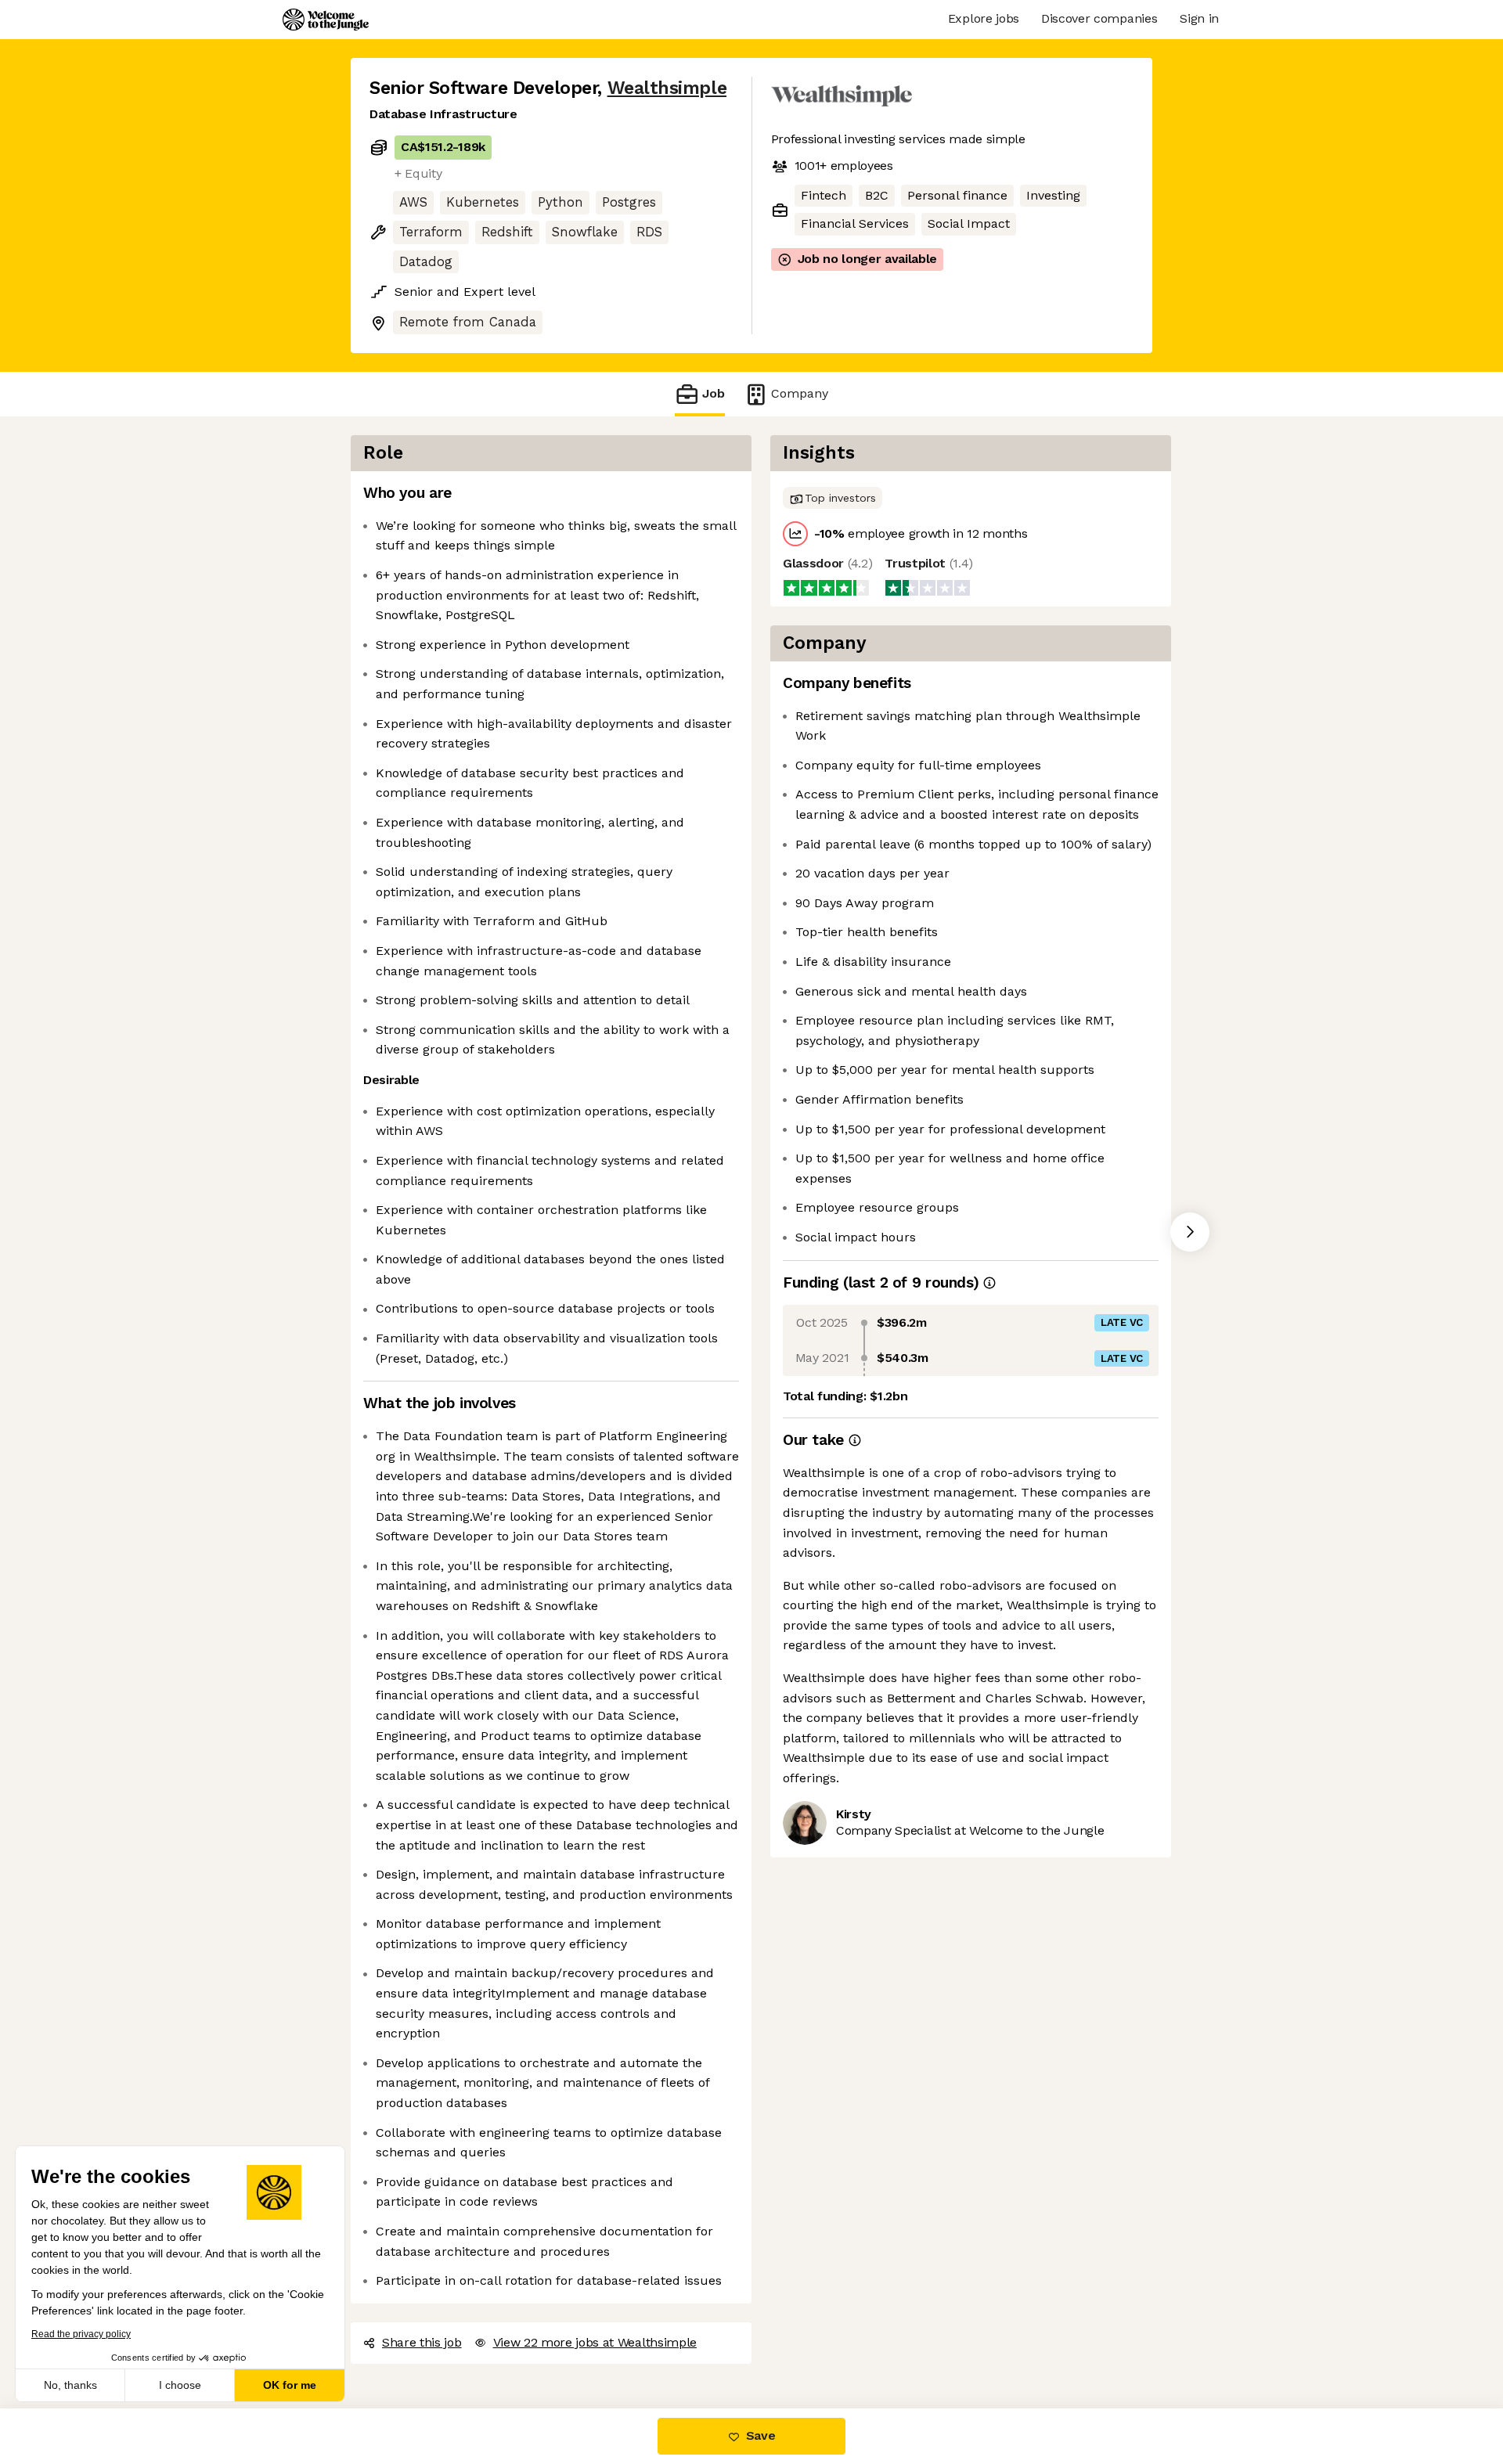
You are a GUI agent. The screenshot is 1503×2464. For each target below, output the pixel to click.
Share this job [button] (422, 2342)
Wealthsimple (667, 88)
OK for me (290, 2385)
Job (714, 393)
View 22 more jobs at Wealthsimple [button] (595, 2342)
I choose (180, 2385)
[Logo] (326, 20)
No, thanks (70, 2385)
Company (800, 393)
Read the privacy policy (81, 2334)
